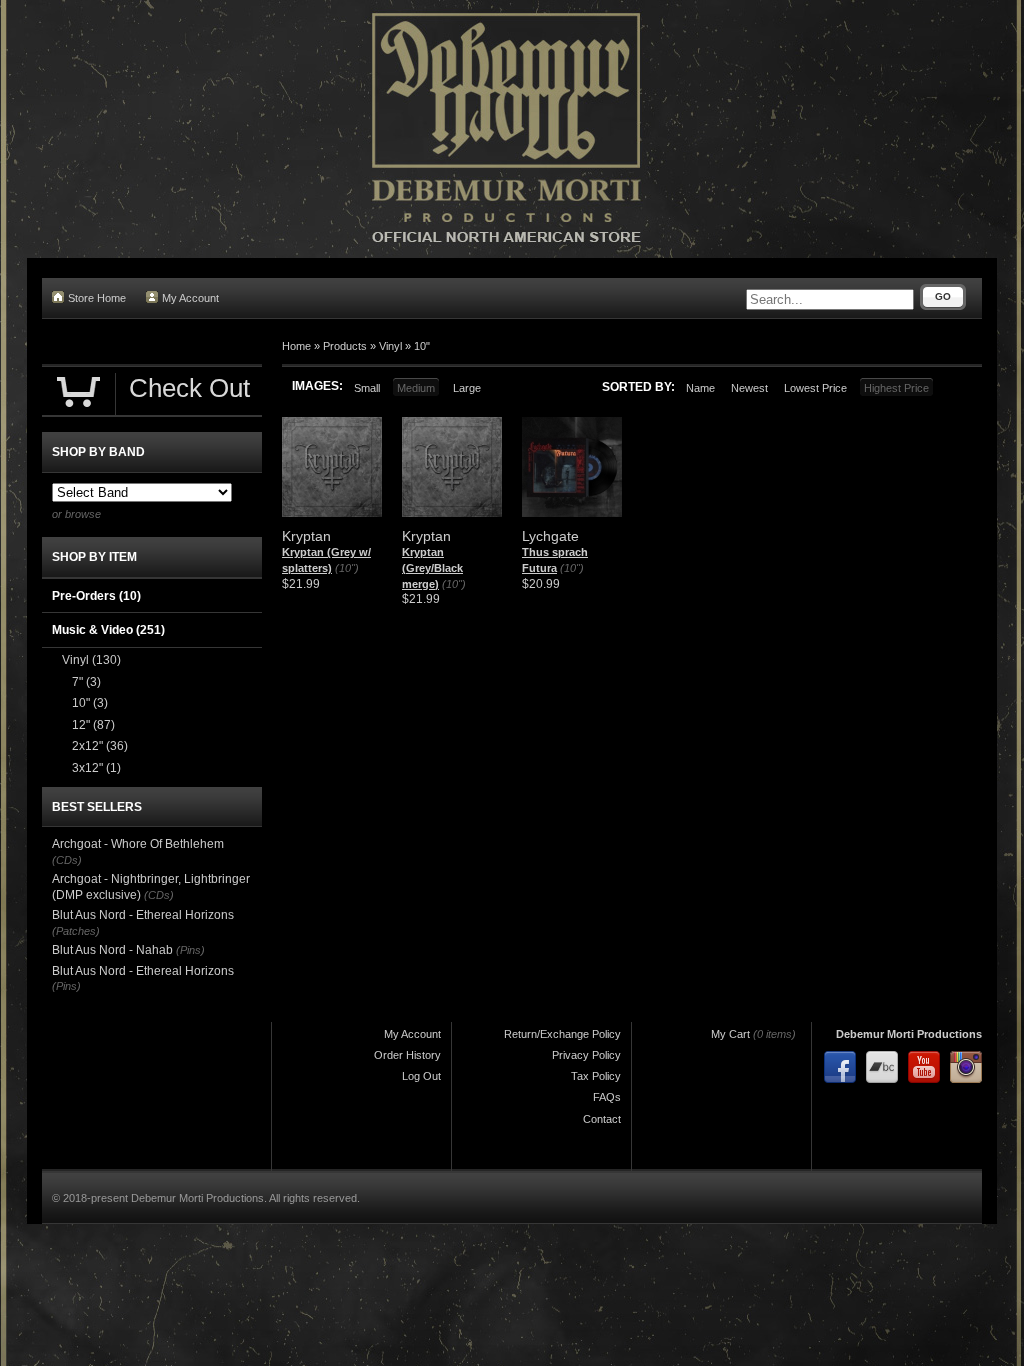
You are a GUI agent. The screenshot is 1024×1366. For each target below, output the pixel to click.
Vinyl (390, 346)
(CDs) (67, 860)
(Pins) (190, 950)
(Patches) (76, 931)
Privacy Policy (586, 1055)
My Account (190, 298)
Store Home (97, 298)
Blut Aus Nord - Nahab (112, 950)
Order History (407, 1055)
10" (422, 346)
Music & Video (108, 630)
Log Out (421, 1076)
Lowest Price (815, 388)
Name (700, 388)
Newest (749, 388)
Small (367, 388)
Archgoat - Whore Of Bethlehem (138, 844)
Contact (602, 1119)
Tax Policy (596, 1076)
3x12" (96, 768)
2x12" (100, 746)
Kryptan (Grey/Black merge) (432, 567)
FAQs (607, 1097)
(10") (347, 568)
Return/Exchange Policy (562, 1034)
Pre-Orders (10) (96, 596)
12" (93, 725)
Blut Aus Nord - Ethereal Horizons (143, 915)
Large (467, 388)
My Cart (730, 1034)
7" (86, 682)
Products (345, 346)
